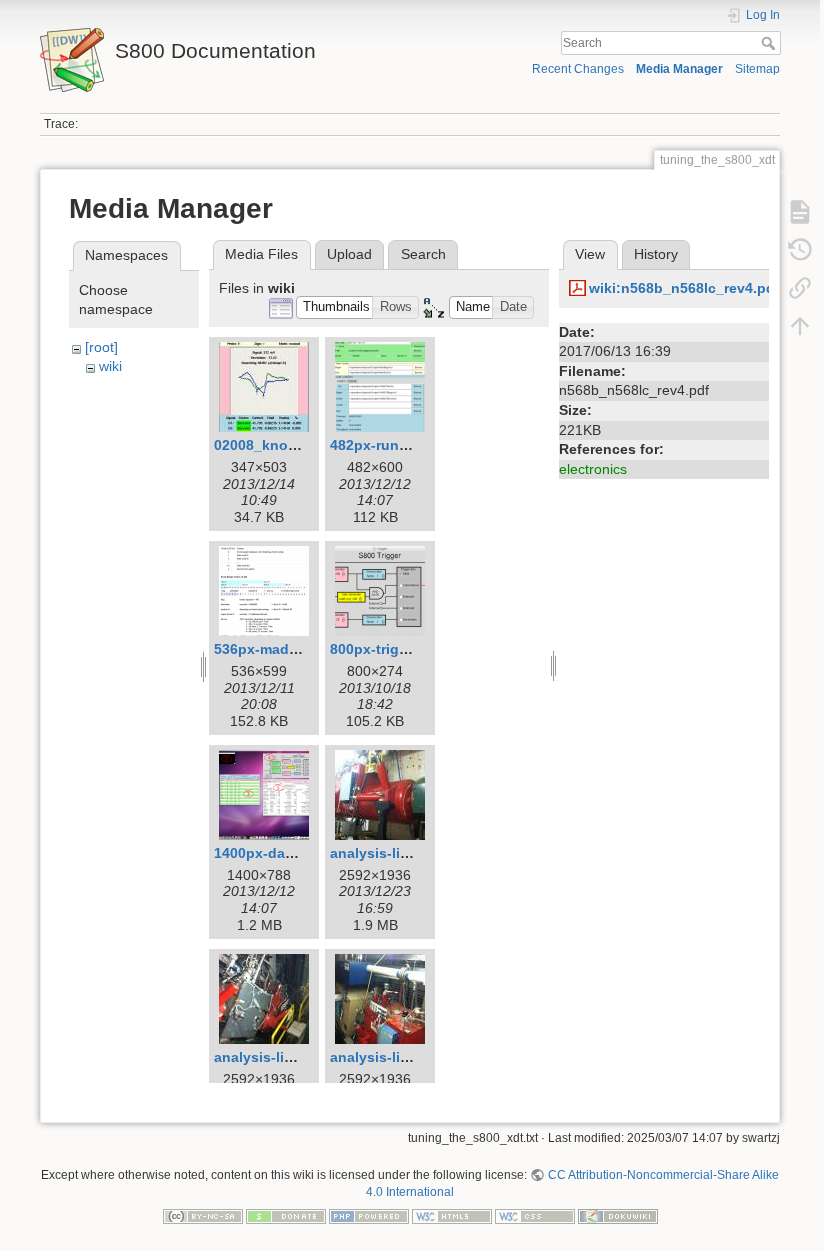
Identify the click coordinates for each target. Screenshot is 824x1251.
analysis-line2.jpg (274, 1057)
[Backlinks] (800, 288)
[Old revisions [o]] (800, 250)
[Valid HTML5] (452, 1215)
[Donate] (286, 1215)
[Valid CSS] (535, 1215)
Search (770, 43)
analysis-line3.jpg (390, 1057)
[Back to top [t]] (800, 326)
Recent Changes (578, 69)
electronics (593, 469)
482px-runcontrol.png (404, 445)
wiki (110, 366)
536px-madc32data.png (294, 649)
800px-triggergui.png (402, 649)
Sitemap (757, 69)
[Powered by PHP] (369, 1215)
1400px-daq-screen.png (295, 853)
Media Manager (679, 69)
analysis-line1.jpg (390, 853)
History (656, 254)
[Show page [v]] (800, 212)
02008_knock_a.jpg (280, 445)
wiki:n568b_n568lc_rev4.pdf (684, 288)
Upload (349, 254)
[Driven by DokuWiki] (618, 1215)
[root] (101, 347)
